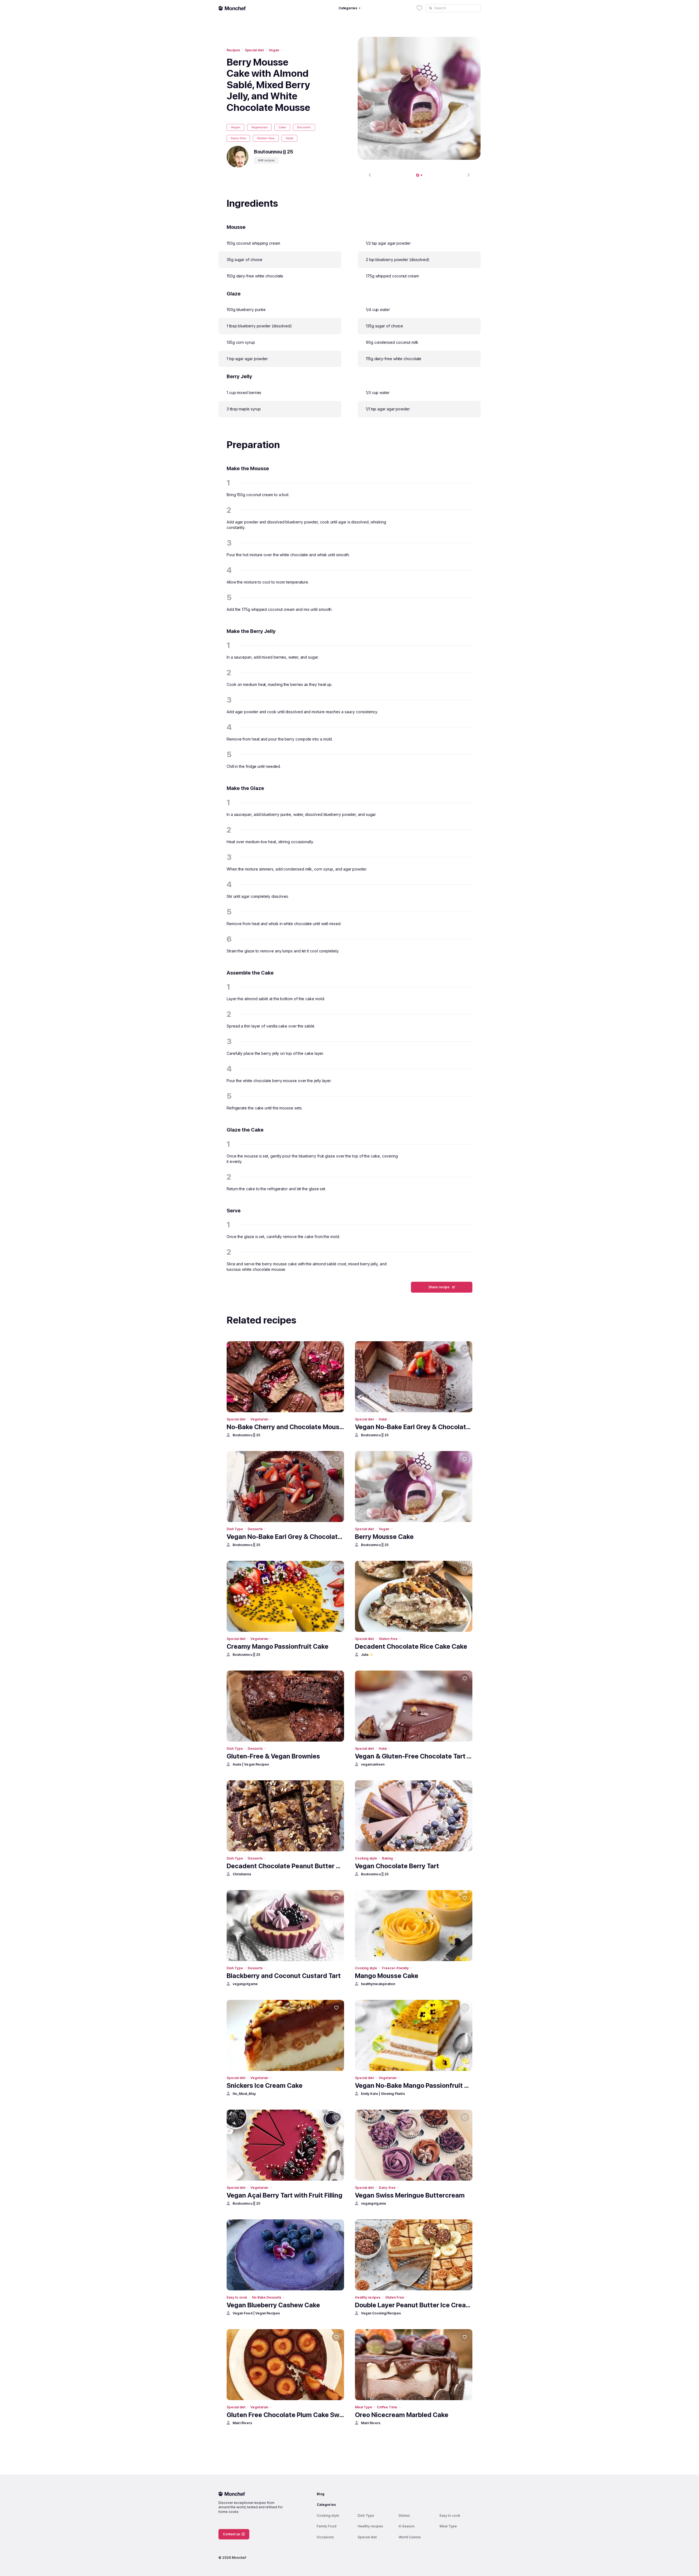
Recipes (233, 50)
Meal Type (363, 2407)
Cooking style (366, 1858)
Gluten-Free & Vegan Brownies (273, 1756)
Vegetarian (259, 127)
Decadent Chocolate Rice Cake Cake (411, 1646)
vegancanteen (373, 1764)
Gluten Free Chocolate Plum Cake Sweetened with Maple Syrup (285, 2415)
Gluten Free (395, 2297)
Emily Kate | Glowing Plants (383, 2094)
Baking (387, 1858)
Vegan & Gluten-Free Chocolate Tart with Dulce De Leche (414, 1756)
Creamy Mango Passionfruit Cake (278, 1646)
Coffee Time (387, 2407)
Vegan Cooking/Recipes (381, 2313)
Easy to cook (237, 2297)
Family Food (327, 2526)
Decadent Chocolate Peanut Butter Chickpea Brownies (285, 1866)
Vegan (274, 50)
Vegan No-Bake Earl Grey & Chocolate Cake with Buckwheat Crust (414, 1427)
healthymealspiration (378, 1984)
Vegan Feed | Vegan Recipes (256, 2313)
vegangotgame (245, 1984)
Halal (289, 138)
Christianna (242, 1874)
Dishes (404, 2516)
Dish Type (235, 1529)
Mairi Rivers (242, 2423)
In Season (407, 2526)
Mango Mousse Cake (387, 1976)
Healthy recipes (368, 2297)
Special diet (254, 50)
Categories (326, 2505)
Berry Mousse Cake (384, 1537)
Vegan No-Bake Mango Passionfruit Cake (414, 2085)
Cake (282, 127)
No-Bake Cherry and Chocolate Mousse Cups (285, 1427)
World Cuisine (410, 2537)
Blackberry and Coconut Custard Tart (284, 1976)
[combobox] (453, 8)
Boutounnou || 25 (246, 1435)
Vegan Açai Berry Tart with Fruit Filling (285, 2195)
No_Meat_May (244, 2094)
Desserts (304, 127)
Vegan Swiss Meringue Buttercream (410, 2195)
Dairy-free (238, 138)
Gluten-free (266, 138)
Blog (321, 2494)
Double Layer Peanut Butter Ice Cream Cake (414, 2305)
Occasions (325, 2537)
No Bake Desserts (267, 2297)
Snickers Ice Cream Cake (265, 2085)
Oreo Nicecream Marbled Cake (402, 2415)
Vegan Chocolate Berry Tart (397, 1866)
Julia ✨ (367, 1655)
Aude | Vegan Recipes (251, 1764)
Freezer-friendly (395, 1968)
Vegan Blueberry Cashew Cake (273, 2305)
